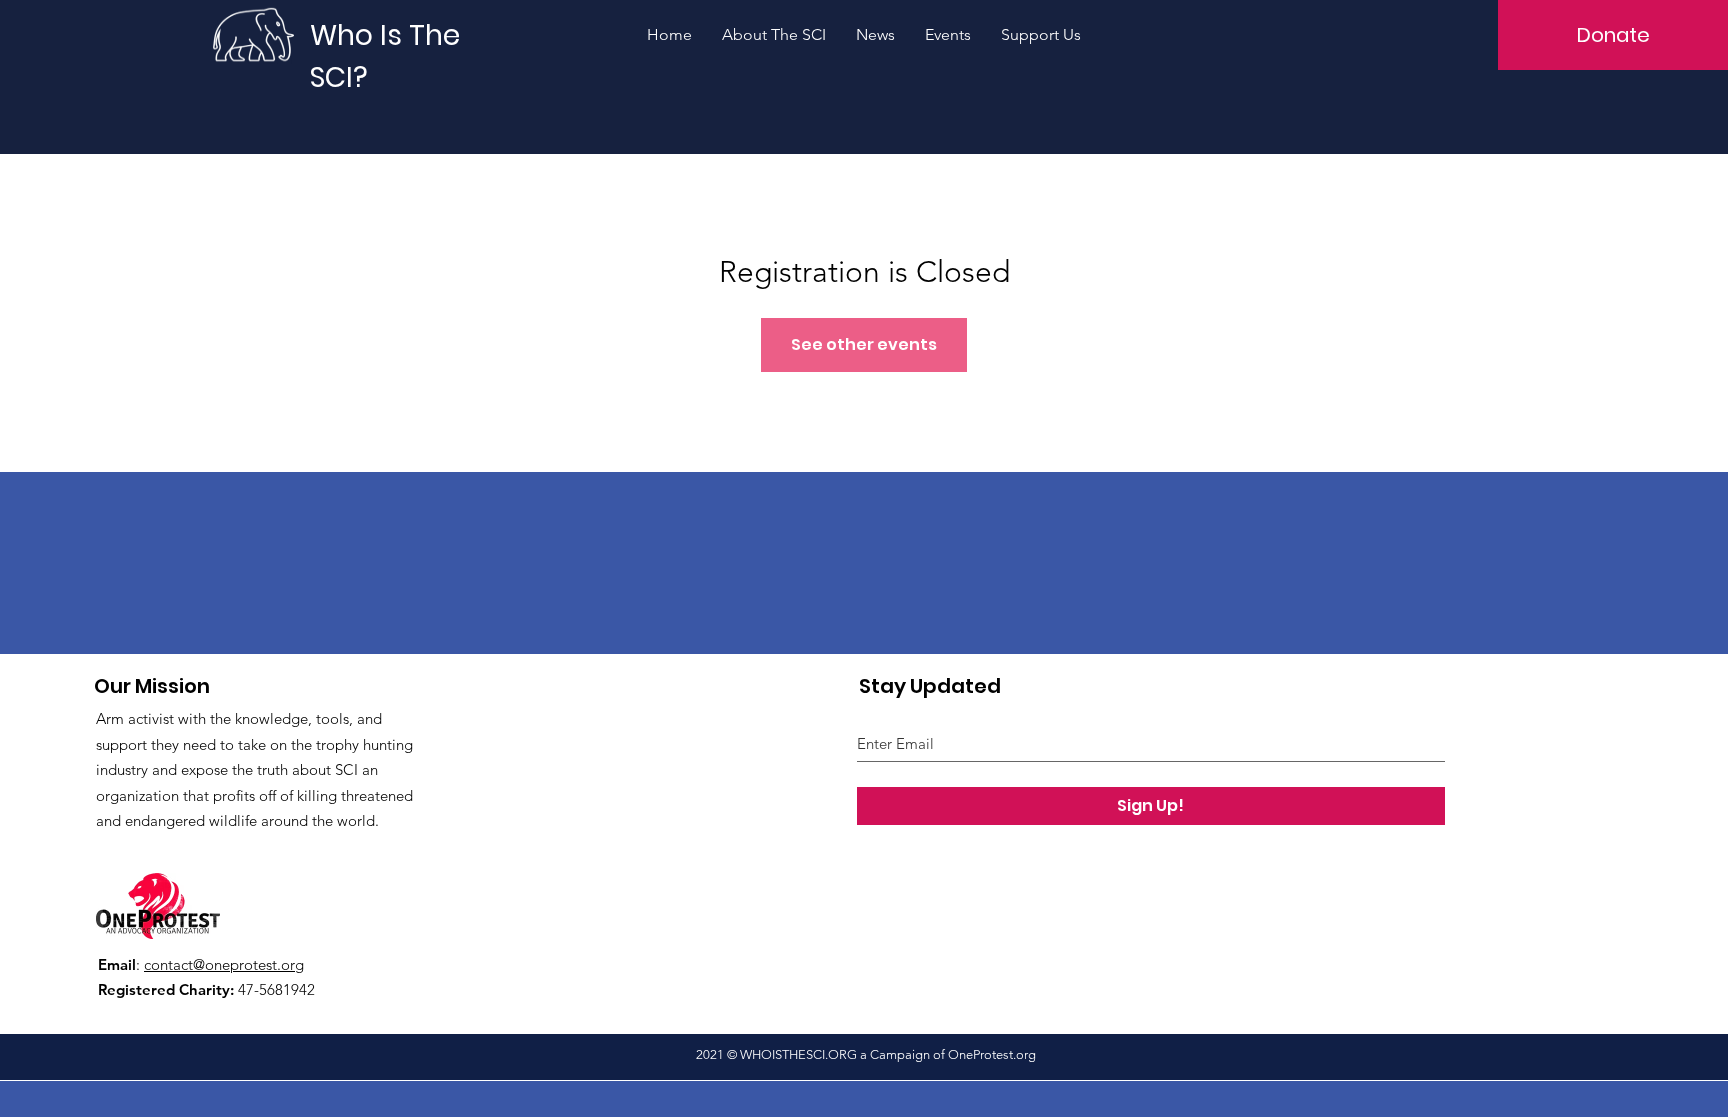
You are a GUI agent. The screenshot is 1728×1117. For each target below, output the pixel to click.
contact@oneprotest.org (224, 964)
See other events (864, 344)
